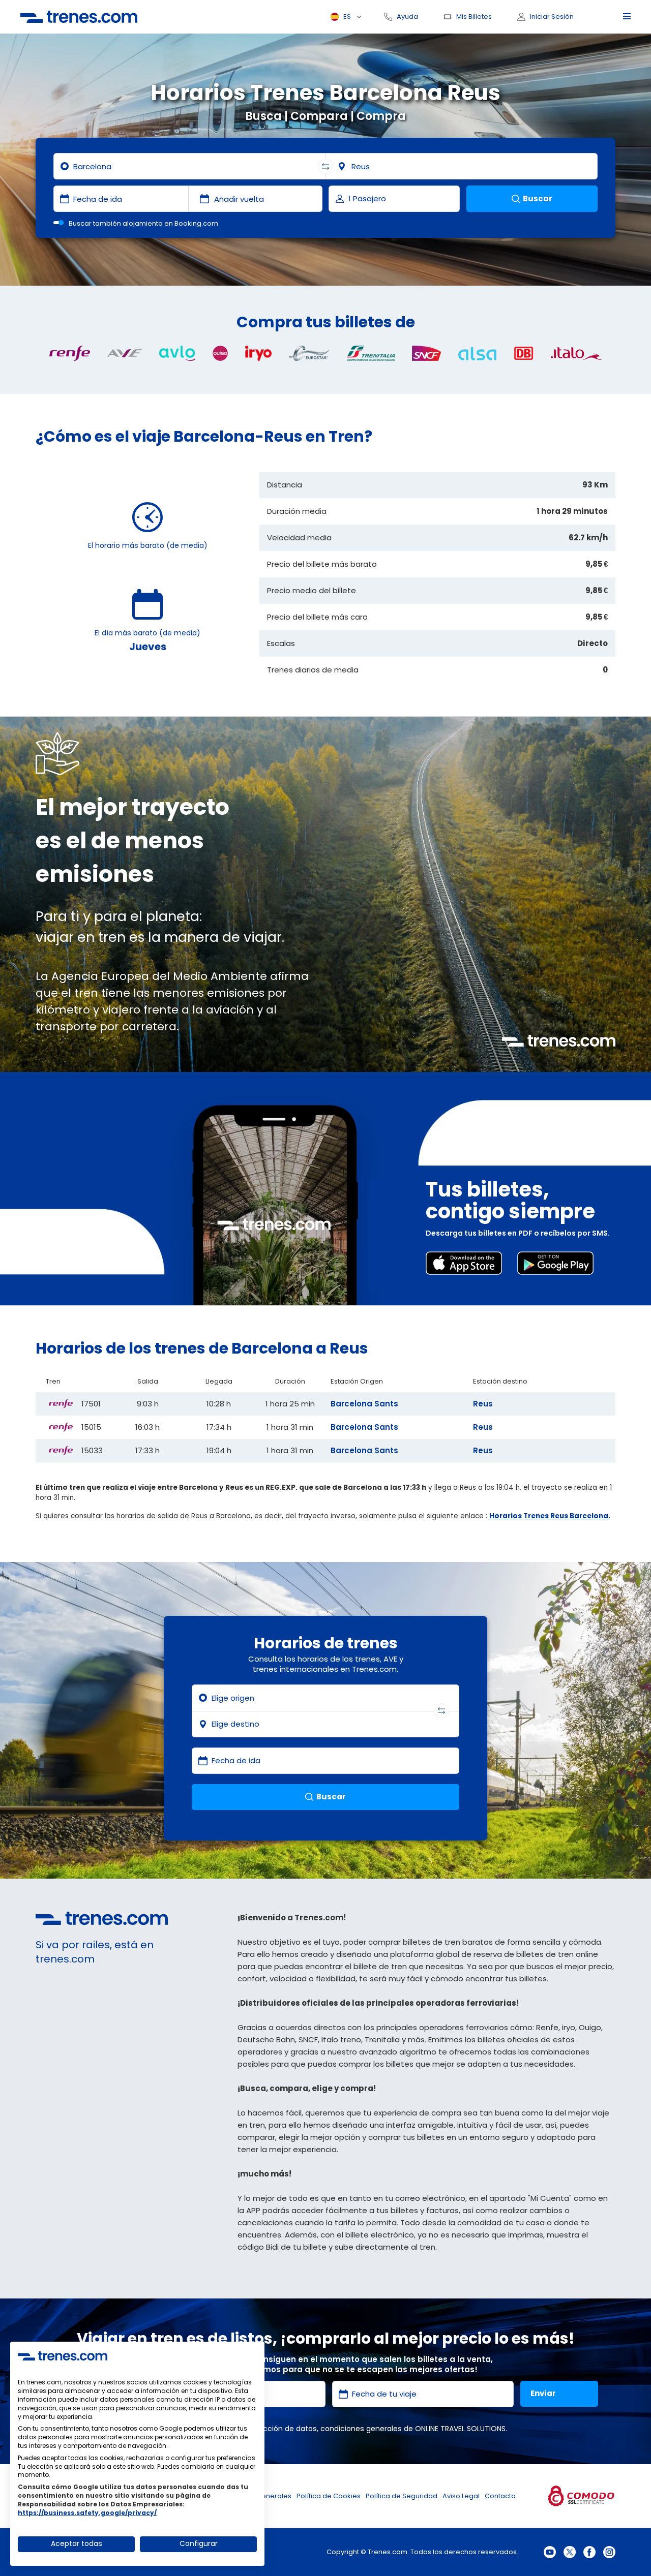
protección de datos (280, 2429)
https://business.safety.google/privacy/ (87, 2513)
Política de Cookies (329, 2496)
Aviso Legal (461, 2496)
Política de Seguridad (402, 2496)
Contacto (500, 2496)
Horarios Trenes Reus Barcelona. (550, 1516)
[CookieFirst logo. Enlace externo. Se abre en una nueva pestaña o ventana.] (63, 2356)
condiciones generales (361, 2429)
